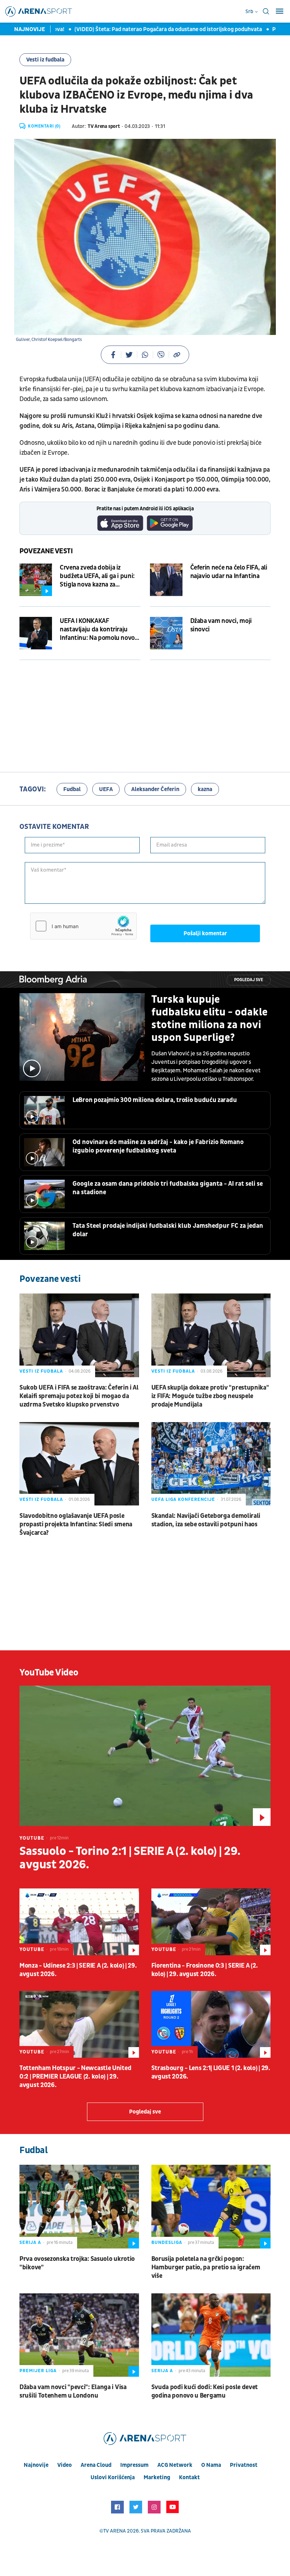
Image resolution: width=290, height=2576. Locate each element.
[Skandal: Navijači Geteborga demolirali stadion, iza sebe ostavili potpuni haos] (211, 1464)
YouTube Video (49, 1673)
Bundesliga (167, 2242)
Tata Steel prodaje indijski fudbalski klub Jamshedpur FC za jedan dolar (168, 1230)
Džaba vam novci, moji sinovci (221, 625)
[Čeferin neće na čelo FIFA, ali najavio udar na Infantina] (166, 580)
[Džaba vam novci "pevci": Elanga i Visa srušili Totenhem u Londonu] (79, 2335)
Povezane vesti (46, 551)
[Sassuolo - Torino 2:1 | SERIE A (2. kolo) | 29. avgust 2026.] (145, 1756)
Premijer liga (38, 2371)
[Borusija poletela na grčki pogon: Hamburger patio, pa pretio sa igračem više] (211, 2206)
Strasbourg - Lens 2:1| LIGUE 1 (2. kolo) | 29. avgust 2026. (211, 2072)
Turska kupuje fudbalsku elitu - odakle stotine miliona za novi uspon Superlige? (210, 1019)
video (65, 2465)
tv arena (115, 2531)
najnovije (36, 2465)
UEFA (106, 789)
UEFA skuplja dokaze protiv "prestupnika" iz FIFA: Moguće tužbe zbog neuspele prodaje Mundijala (210, 1396)
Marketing (157, 2477)
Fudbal (72, 789)
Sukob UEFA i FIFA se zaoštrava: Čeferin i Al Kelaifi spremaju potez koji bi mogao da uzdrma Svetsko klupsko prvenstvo (79, 1396)
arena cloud (96, 2465)
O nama (211, 2465)
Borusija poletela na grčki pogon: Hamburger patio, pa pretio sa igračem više (206, 2267)
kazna (205, 789)
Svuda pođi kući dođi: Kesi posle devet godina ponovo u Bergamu (205, 2391)
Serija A (30, 2242)
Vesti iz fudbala (45, 60)
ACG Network (175, 2465)
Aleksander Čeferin (155, 789)
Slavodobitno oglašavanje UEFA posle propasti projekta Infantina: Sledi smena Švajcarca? (76, 1524)
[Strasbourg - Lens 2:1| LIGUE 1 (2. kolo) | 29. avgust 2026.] (211, 2024)
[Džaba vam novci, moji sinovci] (166, 633)
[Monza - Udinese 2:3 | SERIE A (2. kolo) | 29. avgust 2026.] (79, 1922)
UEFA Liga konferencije (183, 1499)
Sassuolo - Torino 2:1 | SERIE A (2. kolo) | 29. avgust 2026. (130, 1858)
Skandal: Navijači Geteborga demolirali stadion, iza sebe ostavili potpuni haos (206, 1520)
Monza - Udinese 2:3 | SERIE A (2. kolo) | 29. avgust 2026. (78, 1970)
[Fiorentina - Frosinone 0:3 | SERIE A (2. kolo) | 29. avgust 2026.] (211, 1922)
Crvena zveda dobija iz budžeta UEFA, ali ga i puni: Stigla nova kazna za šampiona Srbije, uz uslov (97, 576)
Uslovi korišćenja (113, 2477)
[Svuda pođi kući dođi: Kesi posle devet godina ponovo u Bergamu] (211, 2335)
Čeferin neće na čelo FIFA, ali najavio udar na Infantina (229, 572)
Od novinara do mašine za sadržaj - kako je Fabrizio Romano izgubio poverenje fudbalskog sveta (158, 1146)
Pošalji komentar (205, 933)
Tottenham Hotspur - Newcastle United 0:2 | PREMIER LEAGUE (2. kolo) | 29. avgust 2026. (75, 2077)
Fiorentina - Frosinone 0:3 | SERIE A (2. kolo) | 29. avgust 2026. (205, 1970)
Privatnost (244, 2465)
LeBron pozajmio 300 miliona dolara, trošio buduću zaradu (155, 1100)
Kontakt (189, 2477)
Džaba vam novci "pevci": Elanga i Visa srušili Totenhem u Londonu (73, 2391)
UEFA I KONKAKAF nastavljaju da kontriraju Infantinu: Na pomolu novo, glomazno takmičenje (98, 630)
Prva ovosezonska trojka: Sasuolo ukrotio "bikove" (77, 2263)
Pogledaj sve (249, 980)
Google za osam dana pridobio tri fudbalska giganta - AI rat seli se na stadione (168, 1188)
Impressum (134, 2465)
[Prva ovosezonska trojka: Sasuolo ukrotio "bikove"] (79, 2206)
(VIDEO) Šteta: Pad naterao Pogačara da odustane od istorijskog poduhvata (136, 29)
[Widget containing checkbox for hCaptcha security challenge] (83, 926)
